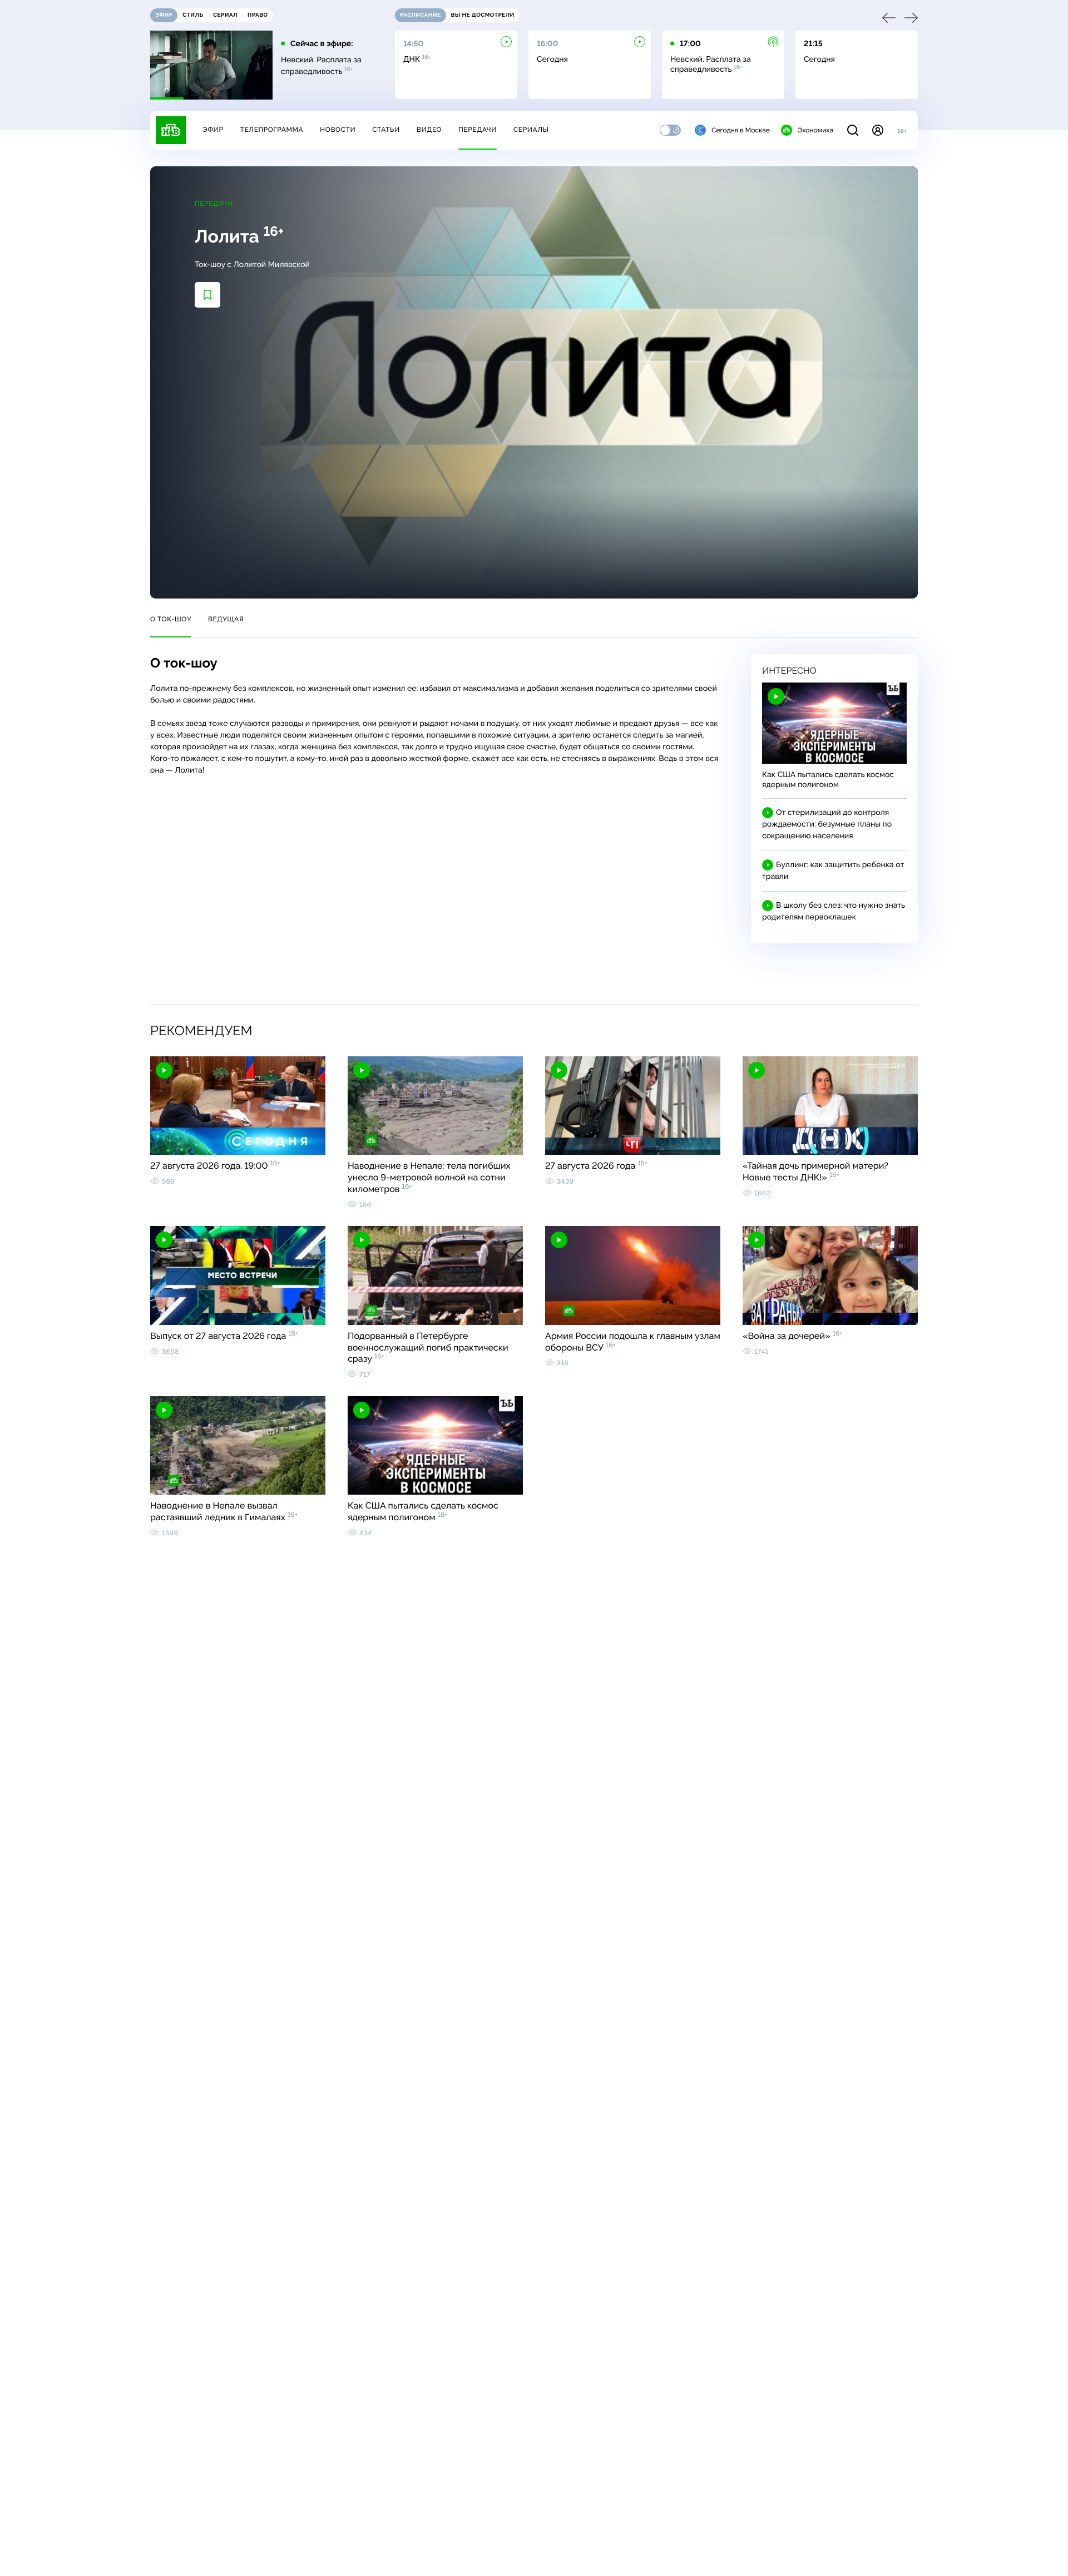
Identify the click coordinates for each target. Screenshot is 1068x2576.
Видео (429, 130)
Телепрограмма (271, 130)
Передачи (478, 130)
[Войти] (878, 130)
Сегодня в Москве (741, 130)
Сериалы (531, 130)
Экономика (815, 130)
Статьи (386, 130)
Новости (338, 130)
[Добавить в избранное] (207, 295)
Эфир (213, 130)
